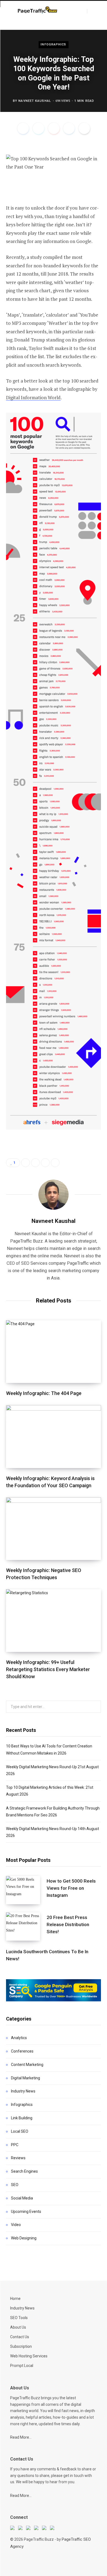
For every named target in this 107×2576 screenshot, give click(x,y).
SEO (15, 2185)
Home (15, 2299)
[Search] (92, 11)
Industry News (23, 2091)
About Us (18, 2327)
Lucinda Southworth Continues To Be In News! (47, 1955)
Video (16, 2225)
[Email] (84, 128)
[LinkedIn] (69, 128)
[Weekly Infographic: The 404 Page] (54, 1352)
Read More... (21, 2437)
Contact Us (20, 2337)
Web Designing (24, 2238)
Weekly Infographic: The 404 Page (44, 1393)
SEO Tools (19, 2318)
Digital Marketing (26, 2078)
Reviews (18, 2158)
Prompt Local (22, 2366)
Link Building (22, 2118)
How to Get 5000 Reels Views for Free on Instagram (71, 1888)
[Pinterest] (54, 128)
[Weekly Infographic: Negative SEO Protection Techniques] (54, 1529)
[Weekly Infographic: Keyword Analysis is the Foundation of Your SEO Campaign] (54, 1436)
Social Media (22, 2198)
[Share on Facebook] (23, 128)
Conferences (22, 2051)
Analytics (19, 2038)
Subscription (21, 2346)
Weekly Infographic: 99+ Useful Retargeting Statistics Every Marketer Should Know (48, 1669)
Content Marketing (27, 2065)
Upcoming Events (26, 2212)
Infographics (53, 44)
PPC (15, 2145)
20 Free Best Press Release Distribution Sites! (68, 1924)
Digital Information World (33, 397)
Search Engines (24, 2171)
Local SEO (20, 2131)
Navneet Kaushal (35, 101)
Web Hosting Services (29, 2356)
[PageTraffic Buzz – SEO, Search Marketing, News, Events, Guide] (38, 11)
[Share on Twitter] (38, 128)
